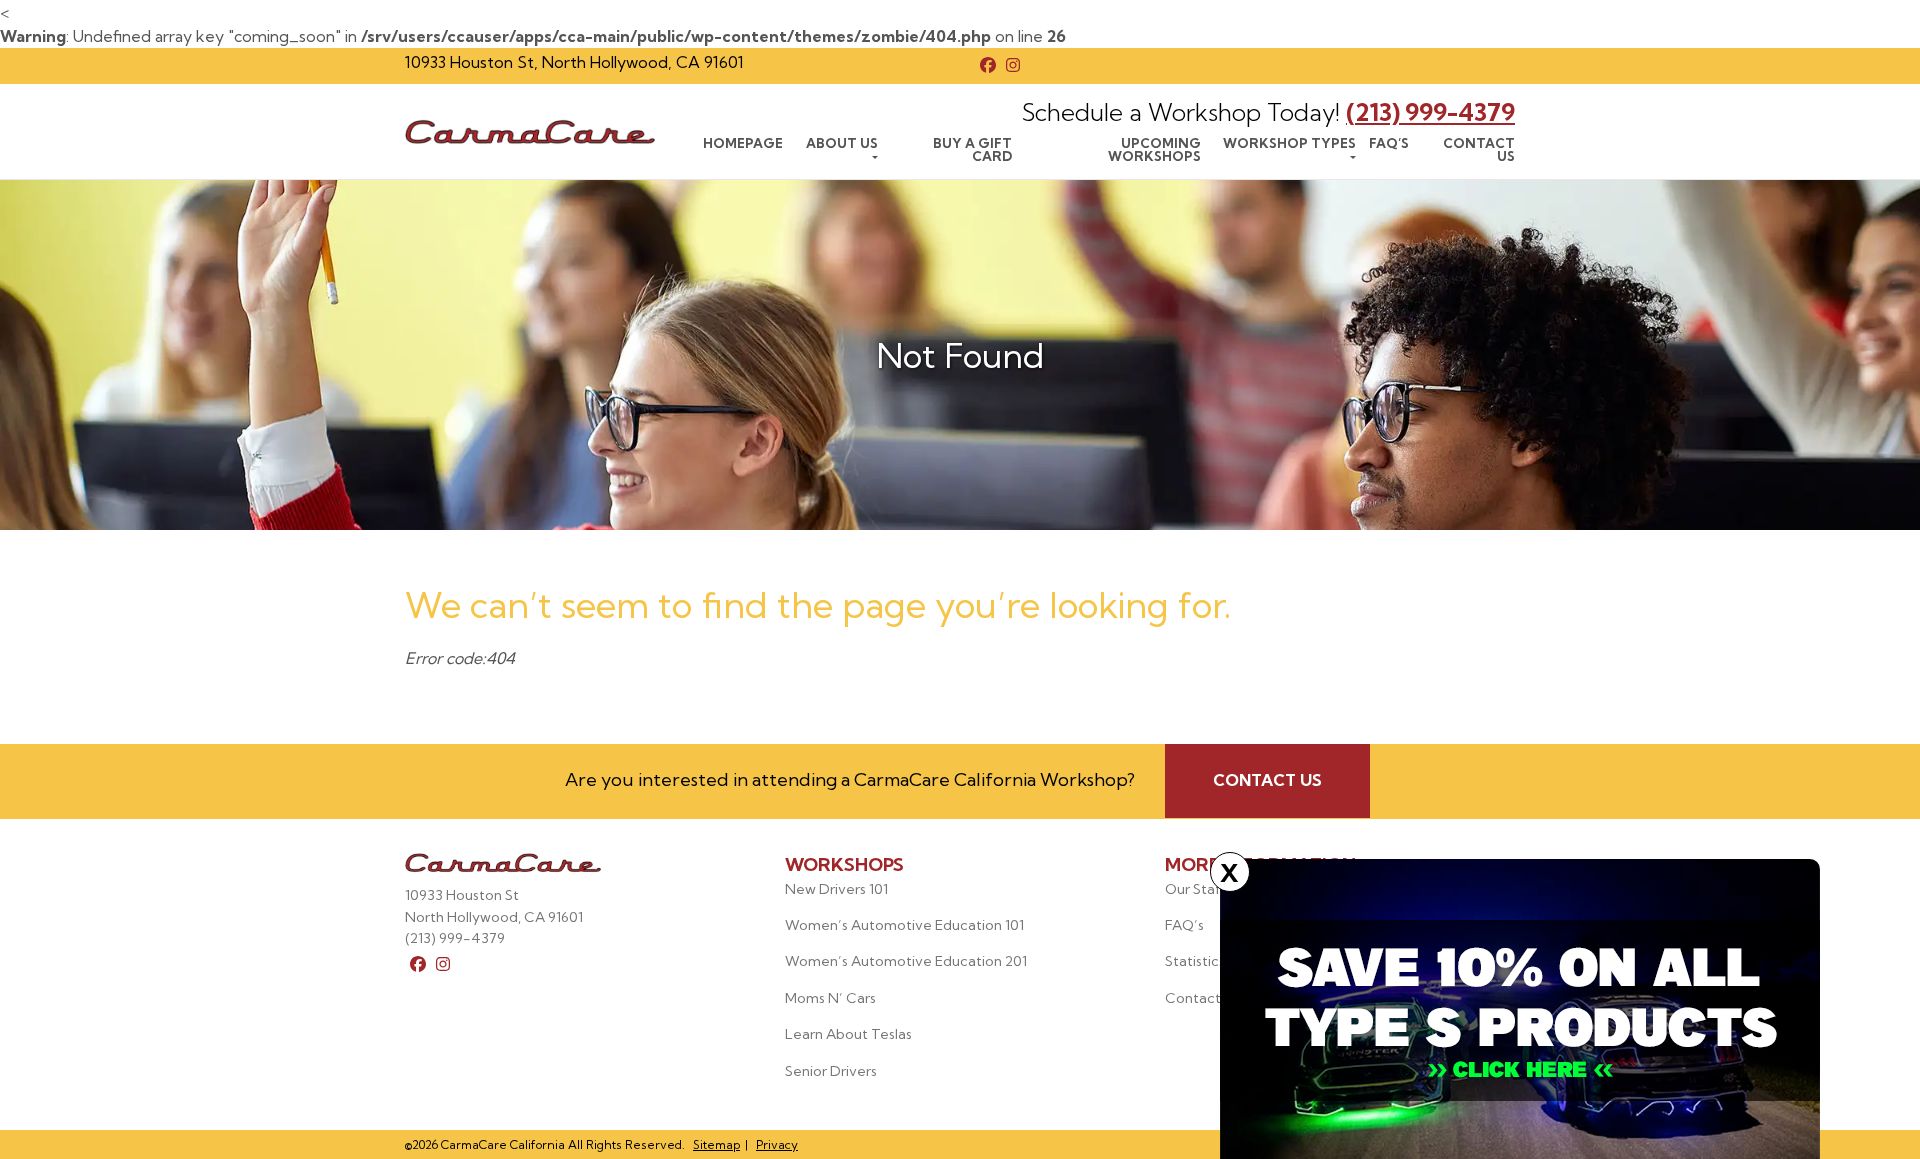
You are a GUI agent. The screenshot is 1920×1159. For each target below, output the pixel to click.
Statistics (1195, 961)
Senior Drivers (831, 1071)
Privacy (777, 1144)
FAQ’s (1389, 143)
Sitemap (716, 1144)
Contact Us (1479, 149)
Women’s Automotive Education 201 (906, 961)
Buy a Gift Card (972, 149)
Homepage (743, 143)
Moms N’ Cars (830, 998)
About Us (842, 143)
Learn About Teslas (848, 1034)
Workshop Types (1289, 143)
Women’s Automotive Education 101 (904, 925)
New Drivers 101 (836, 889)
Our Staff (1195, 889)
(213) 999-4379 (1430, 112)
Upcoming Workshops (1154, 149)
